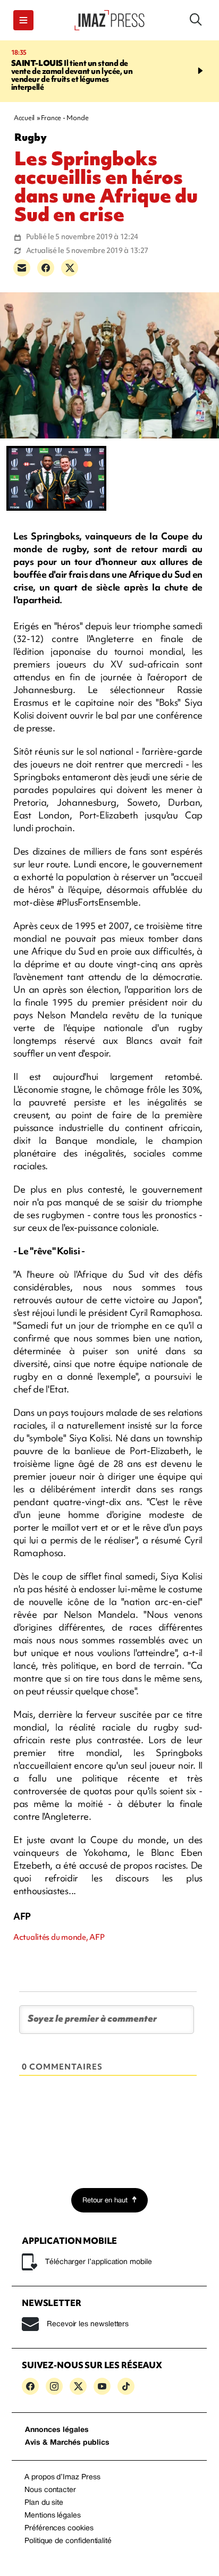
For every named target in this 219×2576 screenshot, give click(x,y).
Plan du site (44, 2503)
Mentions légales (53, 2516)
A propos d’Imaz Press (62, 2477)
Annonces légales (57, 2430)
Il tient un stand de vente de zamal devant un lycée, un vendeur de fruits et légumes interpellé (72, 75)
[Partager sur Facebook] (46, 268)
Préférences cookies (59, 2528)
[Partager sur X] (70, 268)
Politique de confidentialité (68, 2541)
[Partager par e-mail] (22, 268)
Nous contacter (50, 2490)
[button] (23, 20)
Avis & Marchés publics (67, 2443)
